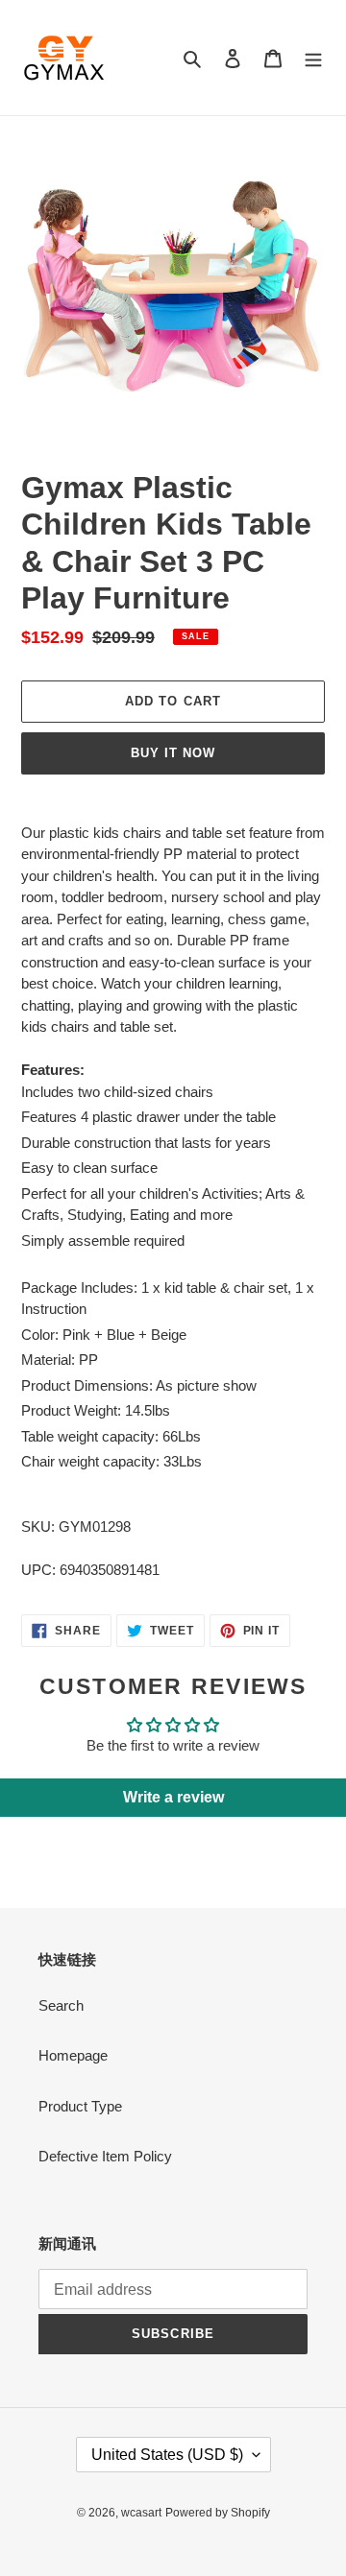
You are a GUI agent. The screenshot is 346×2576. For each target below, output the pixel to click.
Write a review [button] (173, 1797)
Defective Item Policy (105, 2156)
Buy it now (173, 753)
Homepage (73, 2055)
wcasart (141, 2513)
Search (61, 2005)
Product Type (80, 2106)
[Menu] (313, 58)
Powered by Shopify (218, 2513)
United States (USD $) (167, 2455)
